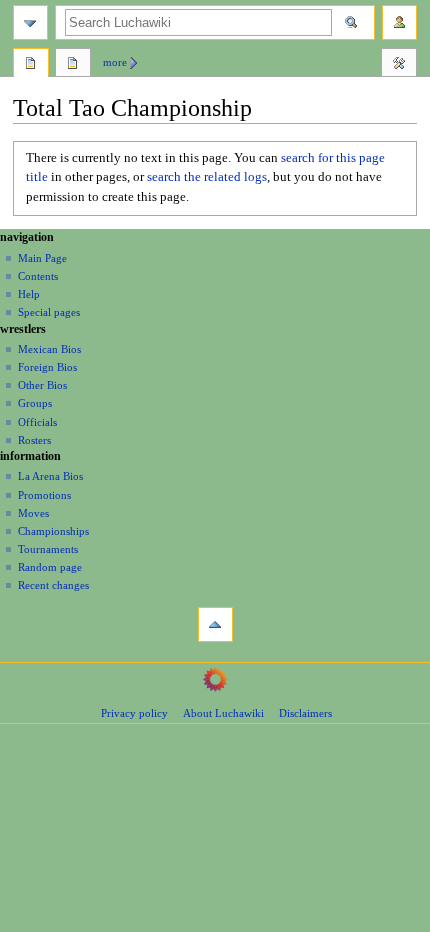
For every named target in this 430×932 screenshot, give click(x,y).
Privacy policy (134, 713)
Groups (35, 403)
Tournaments (48, 549)
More (115, 62)
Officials (37, 422)
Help (29, 294)
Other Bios (42, 385)
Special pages (49, 312)
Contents (38, 276)
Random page (50, 567)
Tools (399, 65)
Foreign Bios (47, 367)
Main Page (42, 258)
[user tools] (399, 22)
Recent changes (53, 585)
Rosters (34, 440)
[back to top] (215, 624)
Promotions (44, 495)
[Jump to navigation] (30, 22)
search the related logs (207, 177)
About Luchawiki (223, 713)
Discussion (73, 65)
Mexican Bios (49, 349)
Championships (53, 531)
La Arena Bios (50, 476)
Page (31, 65)
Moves (33, 513)
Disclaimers (305, 713)
